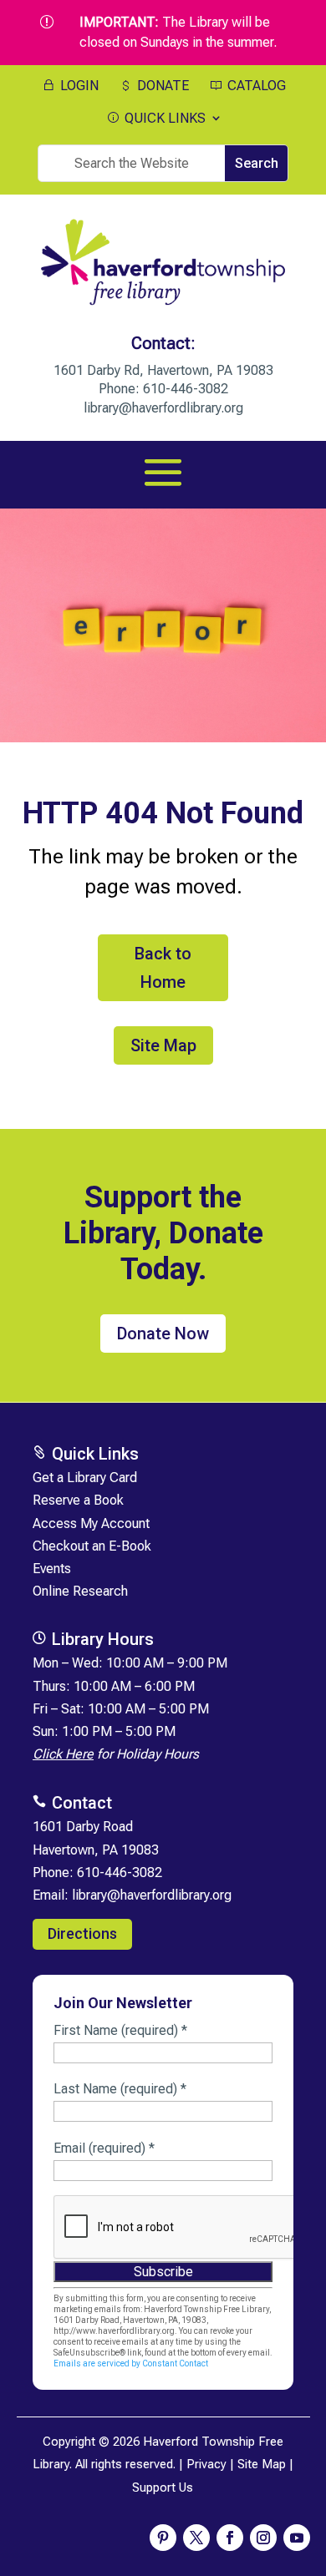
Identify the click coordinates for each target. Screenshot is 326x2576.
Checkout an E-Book (92, 1546)
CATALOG (255, 86)
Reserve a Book (78, 1500)
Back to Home (163, 968)
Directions (82, 1933)
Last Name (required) (120, 2089)
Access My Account (91, 1523)
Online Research (80, 1591)
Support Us (163, 2487)
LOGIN (78, 86)
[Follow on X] (196, 2538)
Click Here (63, 1754)
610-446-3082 (186, 389)
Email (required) (104, 2148)
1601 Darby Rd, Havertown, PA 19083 (163, 370)
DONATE (161, 86)
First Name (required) (120, 2030)
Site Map (163, 1045)
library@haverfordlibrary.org (163, 408)
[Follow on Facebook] (230, 2538)
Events (52, 1569)
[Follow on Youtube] (297, 2538)
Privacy (206, 2464)
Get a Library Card (85, 1478)
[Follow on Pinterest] (163, 2538)
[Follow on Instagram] (263, 2538)
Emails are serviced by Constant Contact (131, 2363)
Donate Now (163, 1334)
